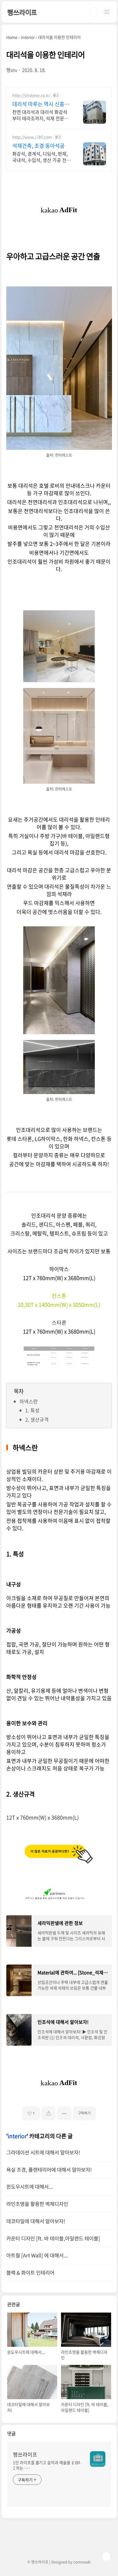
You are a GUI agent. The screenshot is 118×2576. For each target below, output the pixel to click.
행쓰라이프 (22, 12)
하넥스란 (29, 1401)
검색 (93, 12)
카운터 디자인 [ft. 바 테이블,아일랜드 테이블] (53, 2238)
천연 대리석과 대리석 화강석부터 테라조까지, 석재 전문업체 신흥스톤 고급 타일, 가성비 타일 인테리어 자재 (41, 115)
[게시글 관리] (64, 2113)
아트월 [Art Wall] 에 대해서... (37, 2255)
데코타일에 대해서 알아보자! (36, 2221)
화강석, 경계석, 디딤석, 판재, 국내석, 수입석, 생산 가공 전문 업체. (42, 157)
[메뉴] (107, 12)
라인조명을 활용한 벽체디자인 (37, 2204)
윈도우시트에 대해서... (30, 2187)
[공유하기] (49, 2113)
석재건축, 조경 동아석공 (39, 146)
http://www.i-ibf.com (32, 137)
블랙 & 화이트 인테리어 (30, 2273)
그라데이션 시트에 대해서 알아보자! (43, 2152)
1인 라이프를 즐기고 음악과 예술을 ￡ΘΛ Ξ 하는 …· (47, 2465)
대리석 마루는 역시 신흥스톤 (41, 104)
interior (17, 2136)
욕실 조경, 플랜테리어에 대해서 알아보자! (49, 2170)
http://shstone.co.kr (31, 95)
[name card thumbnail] (98, 2459)
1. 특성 (32, 1410)
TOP (106, 2556)
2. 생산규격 (37, 1419)
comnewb (82, 2562)
